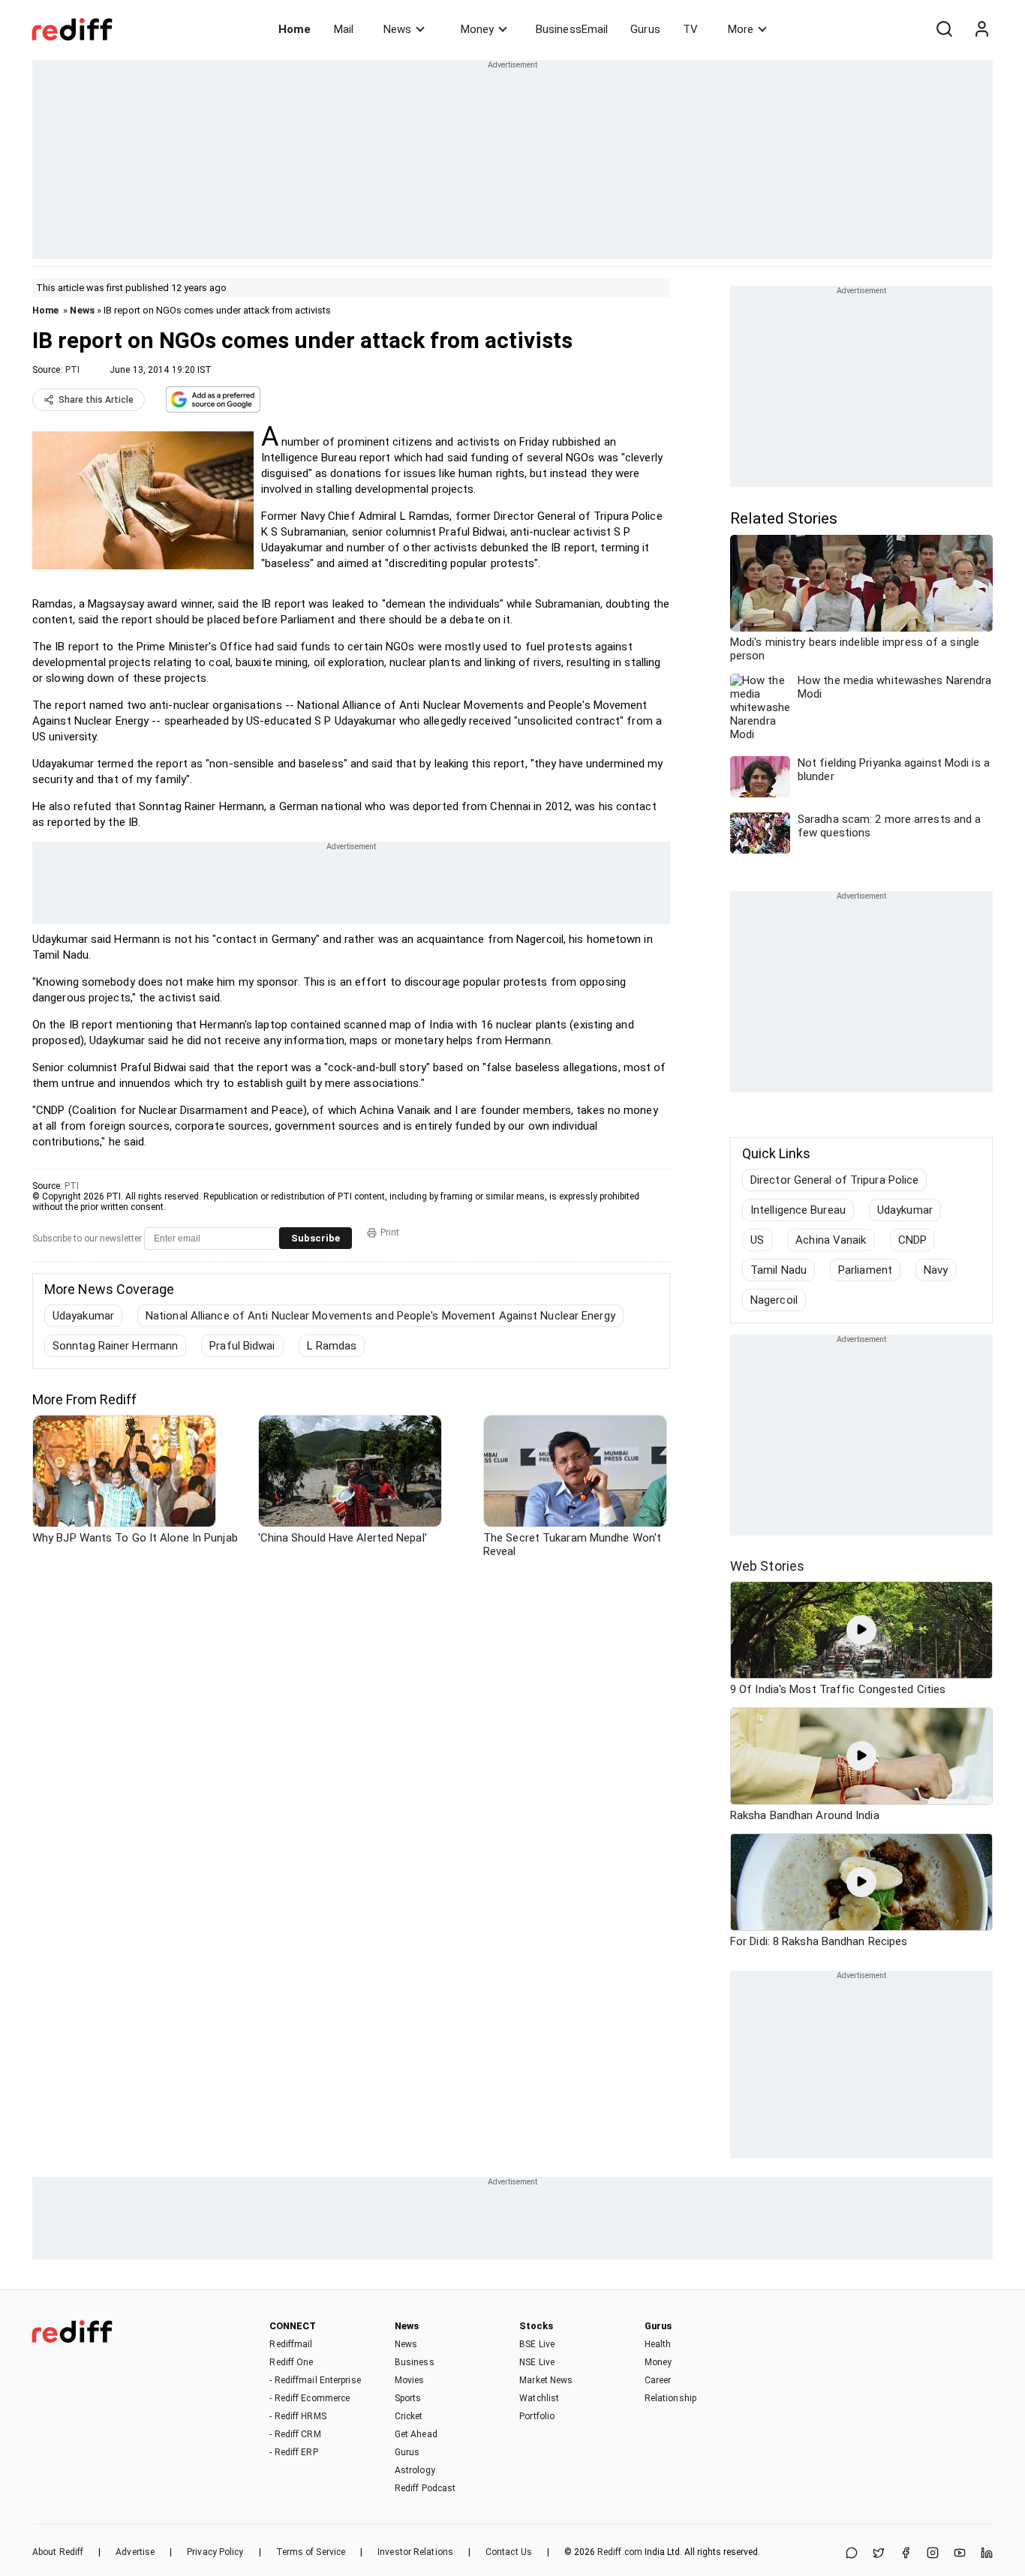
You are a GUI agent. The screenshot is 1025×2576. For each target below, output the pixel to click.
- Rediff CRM (295, 2434)
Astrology (415, 2470)
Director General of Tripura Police (834, 1180)
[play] (861, 1630)
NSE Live (537, 2362)
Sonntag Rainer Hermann (115, 1346)
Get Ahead (416, 2434)
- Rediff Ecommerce (310, 2398)
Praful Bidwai (242, 1346)
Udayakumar (83, 1316)
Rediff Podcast (425, 2488)
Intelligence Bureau (798, 1210)
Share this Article (96, 400)
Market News (546, 2380)
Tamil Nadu (779, 1270)
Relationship (670, 2398)
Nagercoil (774, 1300)
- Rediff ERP (293, 2452)
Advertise (135, 2552)
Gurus (645, 29)
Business (415, 2362)
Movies (410, 2380)
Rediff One (291, 2362)
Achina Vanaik (831, 1240)
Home (295, 29)
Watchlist (539, 2398)
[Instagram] (933, 2554)
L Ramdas (332, 1346)
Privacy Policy (215, 2552)
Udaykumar (905, 1210)
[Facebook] (906, 2554)
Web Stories (767, 1566)
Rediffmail (291, 2344)
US (757, 1240)
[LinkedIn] (987, 2554)
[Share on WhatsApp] (852, 2554)
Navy (936, 1270)
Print (390, 1232)
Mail (344, 29)
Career (658, 2380)
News (397, 29)
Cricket (409, 2416)
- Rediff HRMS (298, 2416)
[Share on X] (879, 2554)
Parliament (865, 1270)
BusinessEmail (572, 29)
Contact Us (509, 2552)
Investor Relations (415, 2552)
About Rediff (58, 2552)
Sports (408, 2398)
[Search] (944, 29)
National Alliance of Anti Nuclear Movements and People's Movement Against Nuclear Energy (380, 1316)
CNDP (912, 1240)
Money (477, 29)
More (741, 29)
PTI (72, 370)
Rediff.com (620, 2552)
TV (690, 29)
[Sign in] (981, 29)
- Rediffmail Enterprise (315, 2380)
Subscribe (316, 1238)
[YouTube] (960, 2554)
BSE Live (537, 2344)
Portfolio (537, 2416)
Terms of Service (311, 2552)
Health (658, 2344)
